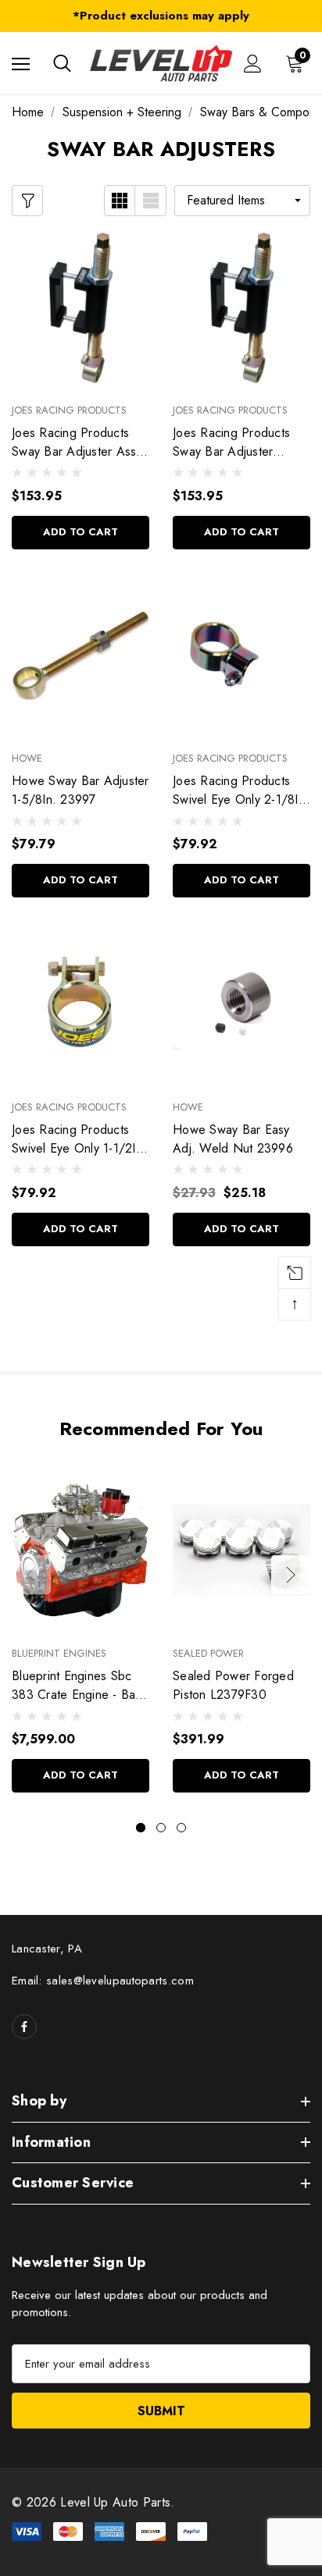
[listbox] (242, 201)
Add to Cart (80, 532)
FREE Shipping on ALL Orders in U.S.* (161, 18)
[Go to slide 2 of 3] (161, 1828)
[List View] (151, 201)
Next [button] (291, 1575)
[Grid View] (120, 201)
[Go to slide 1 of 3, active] (141, 1828)
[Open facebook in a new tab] (24, 2027)
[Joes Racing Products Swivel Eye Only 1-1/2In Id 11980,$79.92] (80, 1004)
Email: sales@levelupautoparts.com (103, 1981)
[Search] (62, 63)
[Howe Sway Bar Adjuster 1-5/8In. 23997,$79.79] (80, 656)
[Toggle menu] (21, 64)
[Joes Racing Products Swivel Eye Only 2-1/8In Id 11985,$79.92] (241, 656)
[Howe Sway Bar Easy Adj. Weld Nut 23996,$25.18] (241, 1004)
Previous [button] (31, 1575)
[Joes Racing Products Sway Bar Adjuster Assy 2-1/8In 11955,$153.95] (80, 307)
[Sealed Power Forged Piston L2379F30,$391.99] (241, 1551)
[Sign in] (253, 64)
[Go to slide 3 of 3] (181, 1828)
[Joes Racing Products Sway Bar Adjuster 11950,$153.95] (241, 307)
